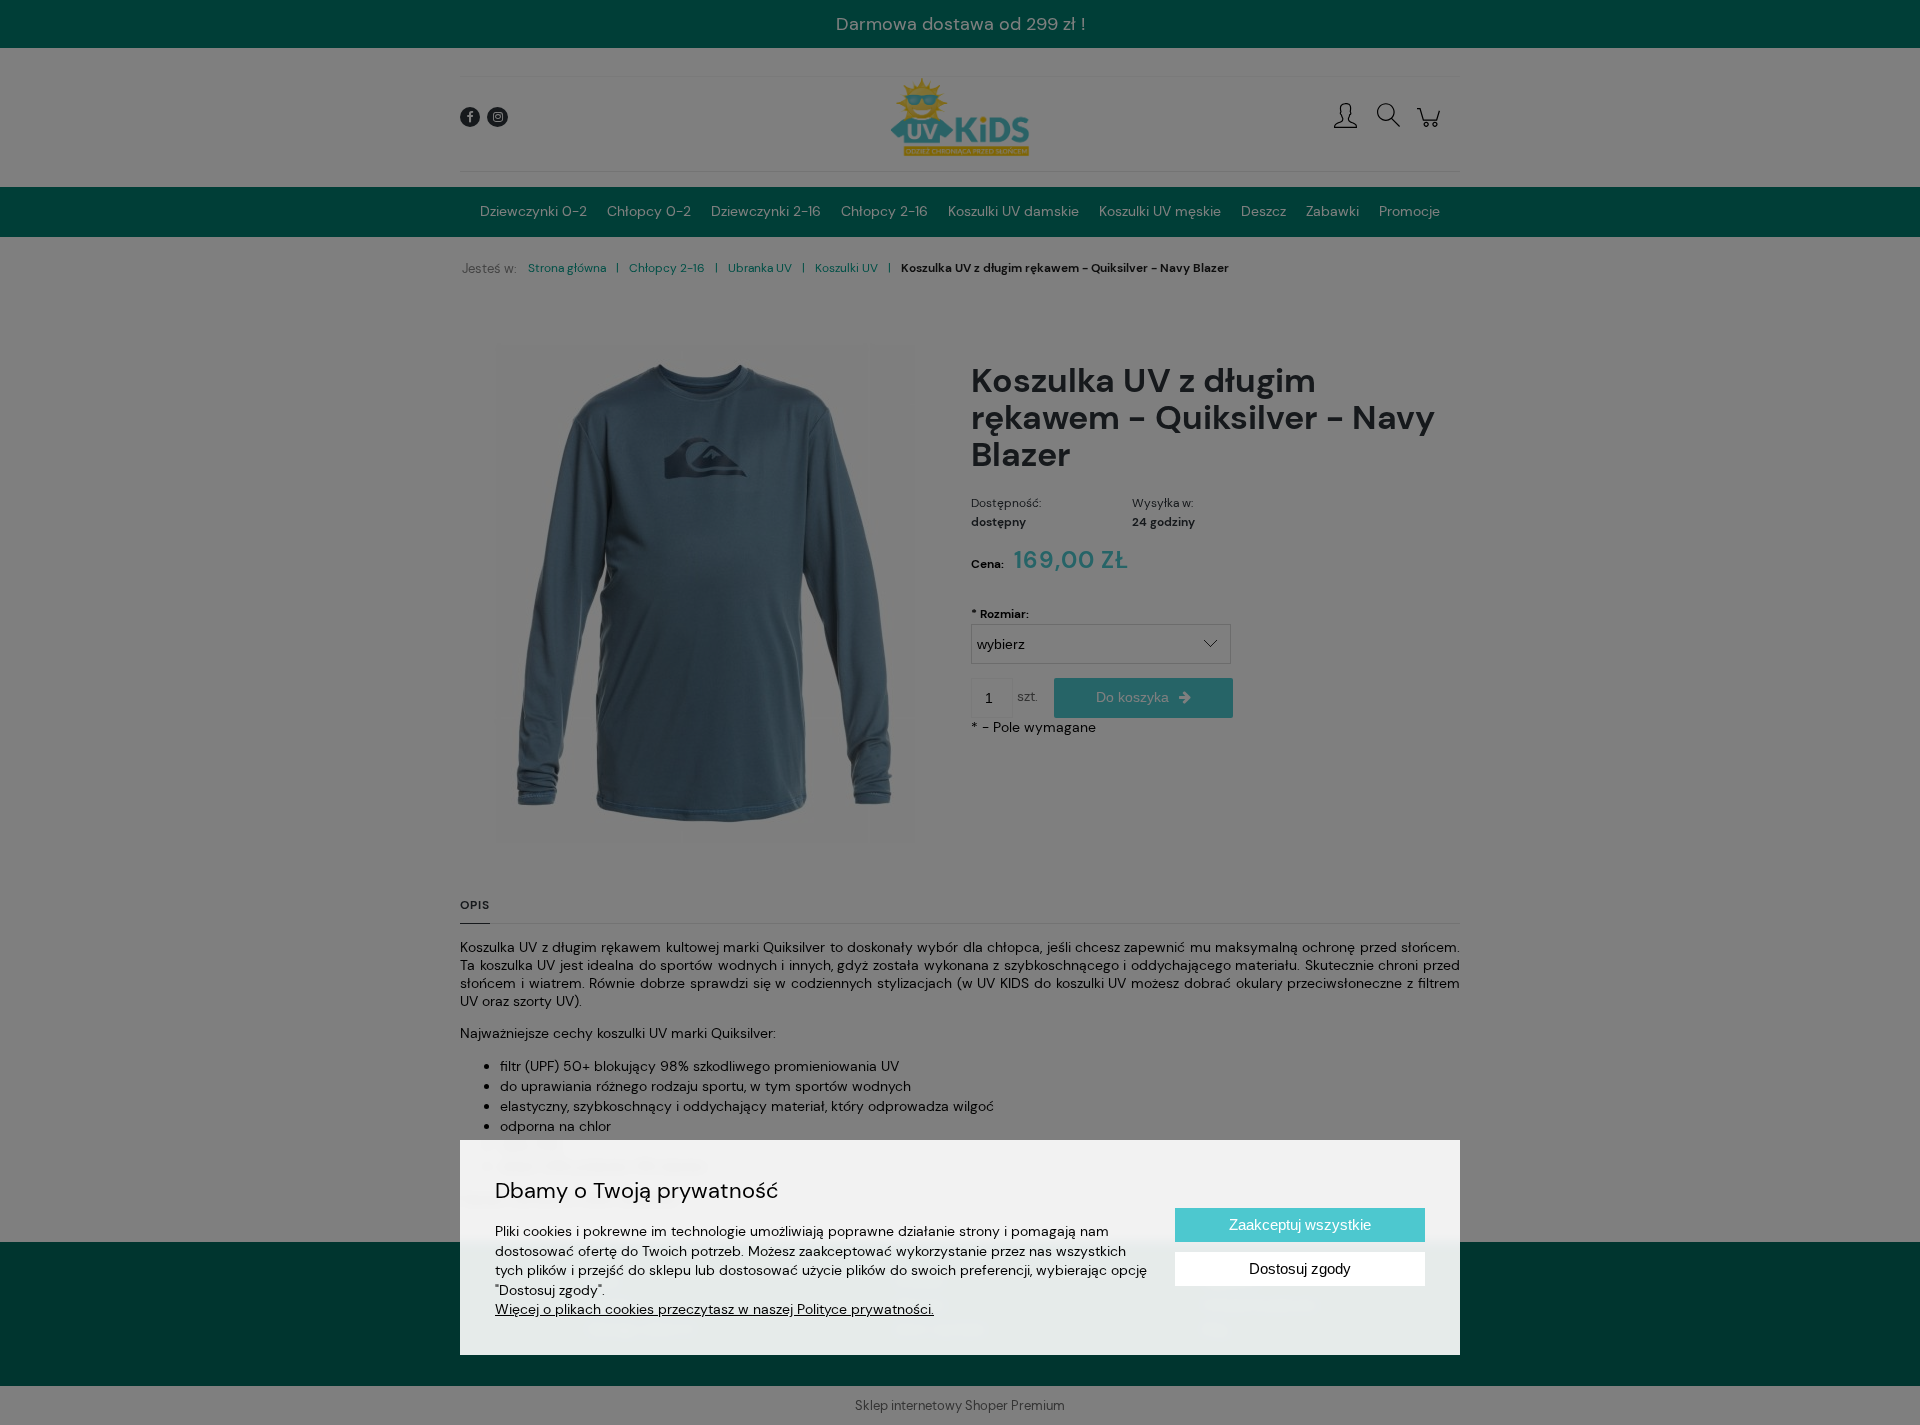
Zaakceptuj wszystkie (1300, 1224)
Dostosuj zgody (1300, 1268)
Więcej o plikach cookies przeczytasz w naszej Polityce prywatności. (714, 1309)
